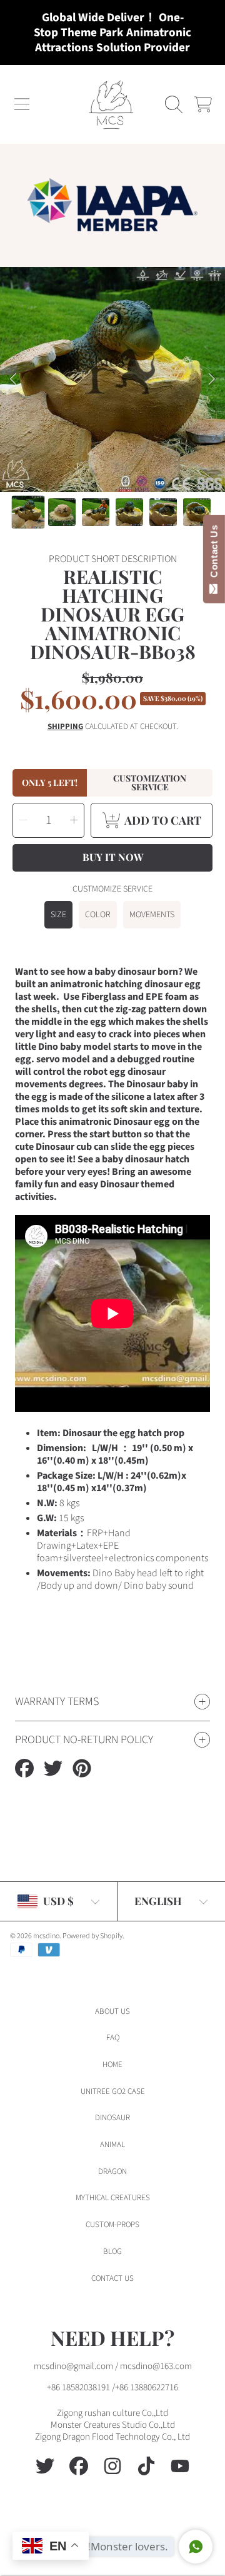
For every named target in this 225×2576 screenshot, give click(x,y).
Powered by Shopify (92, 1936)
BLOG (112, 2251)
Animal (112, 2145)
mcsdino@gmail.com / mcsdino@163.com (113, 2366)
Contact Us (214, 554)
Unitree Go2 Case (113, 2091)
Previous (13, 380)
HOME (112, 2065)
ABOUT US (112, 2011)
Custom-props (112, 2225)
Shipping (65, 727)
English (158, 1901)
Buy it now (113, 857)
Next (212, 380)
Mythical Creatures (113, 2198)
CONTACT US (112, 2278)
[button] (22, 104)
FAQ (113, 2038)
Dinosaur (112, 2118)
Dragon (112, 2171)
